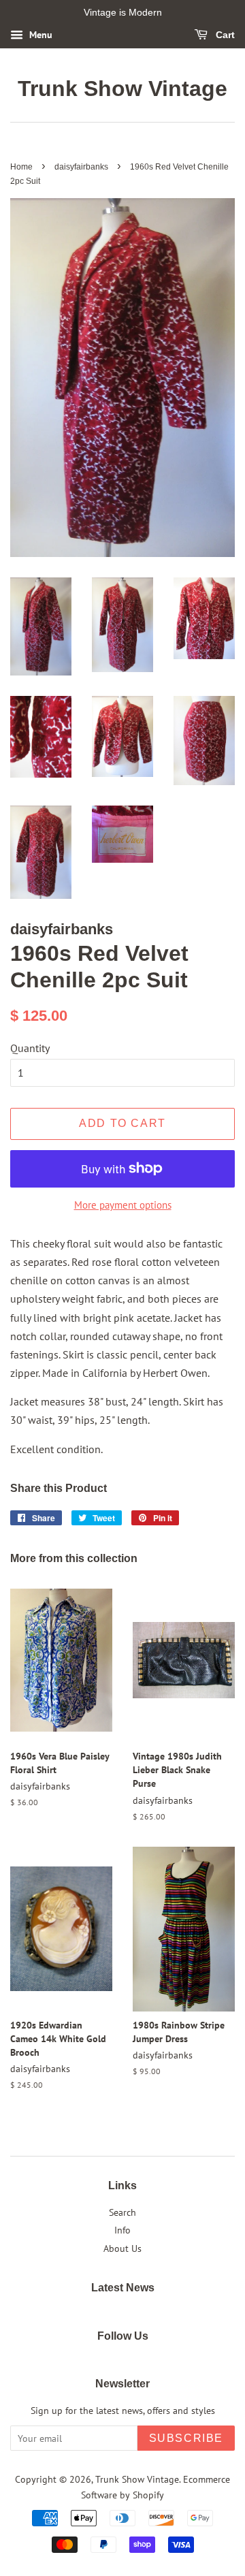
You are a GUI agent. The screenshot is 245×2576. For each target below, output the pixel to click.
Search (122, 2212)
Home (21, 167)
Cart (224, 35)
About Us (122, 2248)
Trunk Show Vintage (122, 89)
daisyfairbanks (81, 167)
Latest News (123, 2288)
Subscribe (186, 2438)
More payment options (123, 1205)
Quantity (30, 1048)
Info (122, 2230)
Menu (39, 35)
